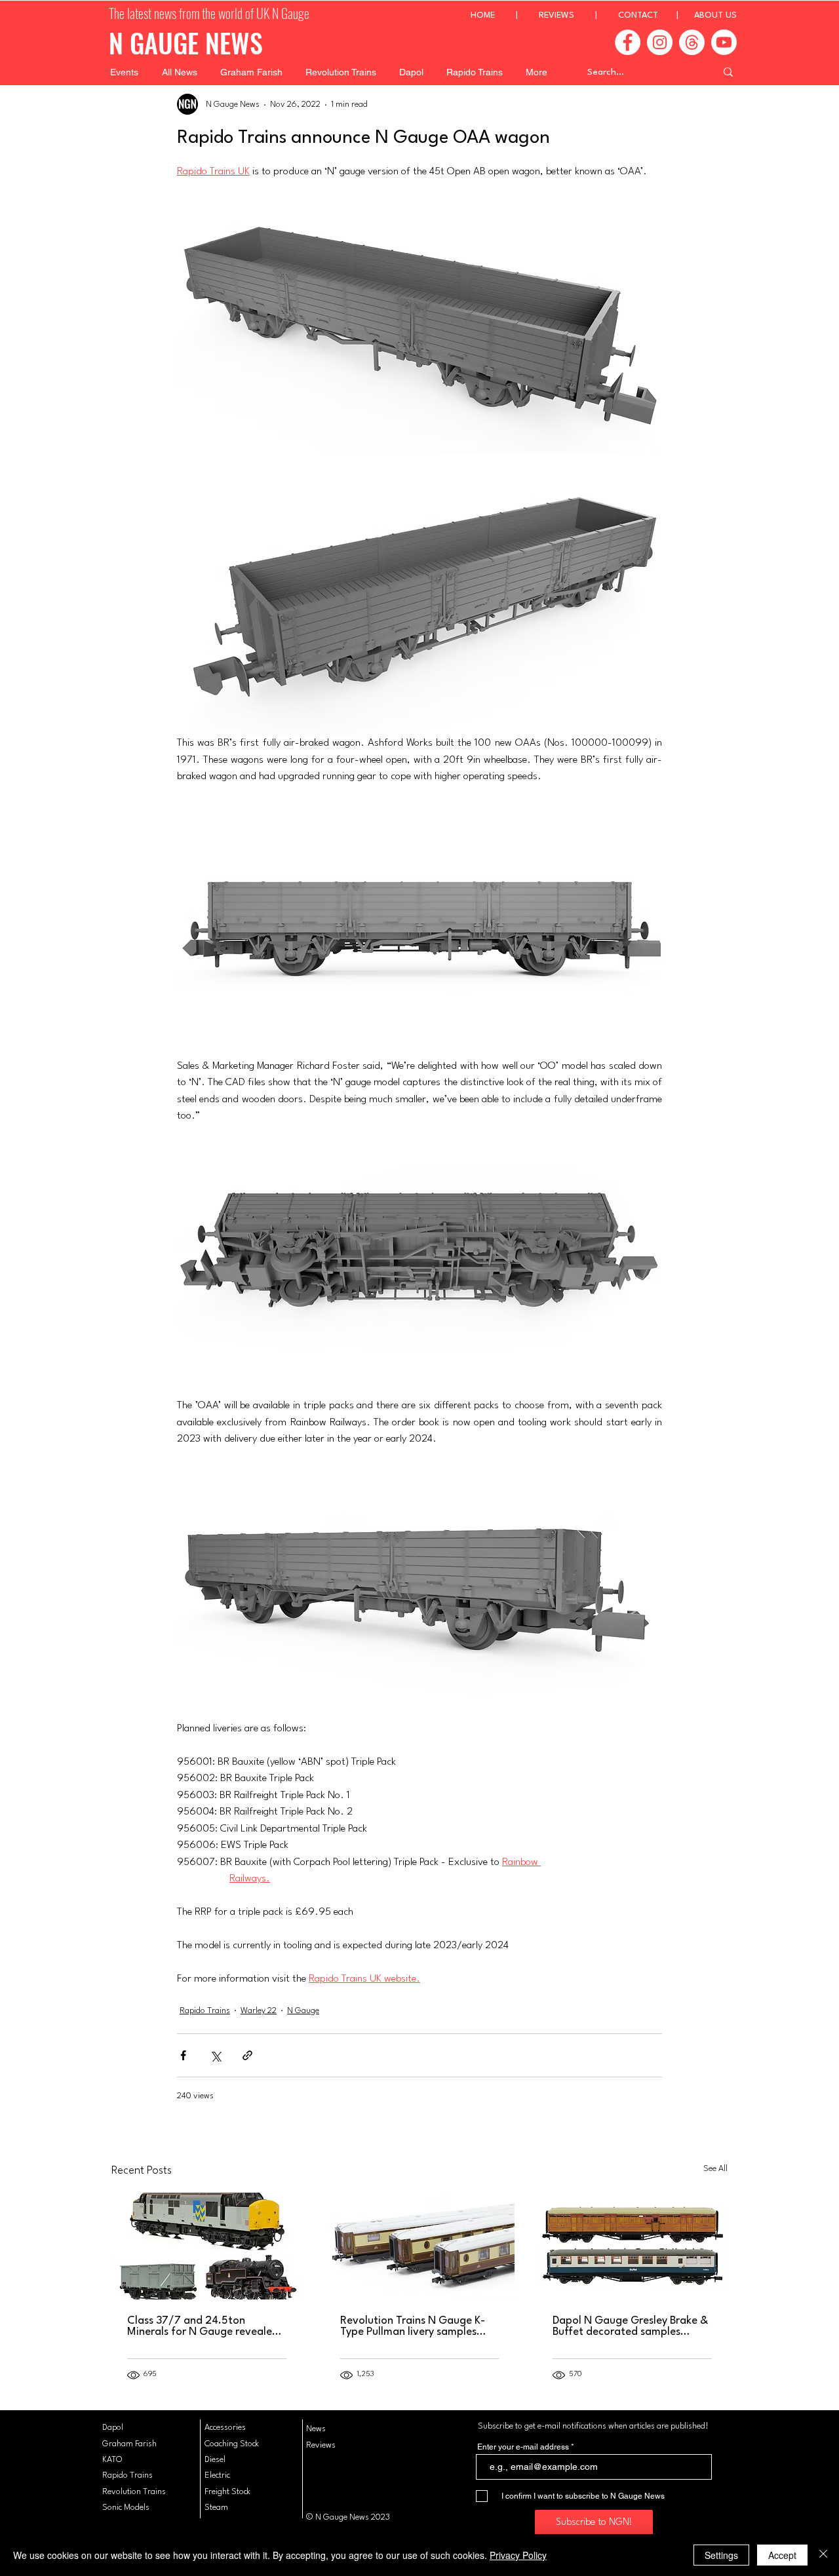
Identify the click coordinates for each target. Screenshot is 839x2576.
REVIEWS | (578, 15)
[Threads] (692, 42)
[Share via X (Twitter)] (215, 2055)
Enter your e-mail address (523, 2447)
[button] (124, 72)
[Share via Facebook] (183, 2055)
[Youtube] (724, 42)
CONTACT (638, 15)
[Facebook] (628, 42)
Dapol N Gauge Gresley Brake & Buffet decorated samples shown (630, 2326)
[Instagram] (660, 42)
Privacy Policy (518, 2555)
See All (715, 2169)
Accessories (225, 2428)
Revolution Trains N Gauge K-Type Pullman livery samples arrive (413, 2326)
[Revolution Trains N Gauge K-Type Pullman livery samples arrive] (420, 2246)
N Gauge (303, 2011)
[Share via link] (247, 2055)
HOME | (505, 15)
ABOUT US (715, 15)
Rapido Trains (205, 2011)
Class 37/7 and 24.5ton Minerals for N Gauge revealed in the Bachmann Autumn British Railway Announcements (205, 2326)
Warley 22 (259, 2011)
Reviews (321, 2445)
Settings (721, 2555)
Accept (782, 2555)
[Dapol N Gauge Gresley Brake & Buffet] (632, 2246)
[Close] (823, 2555)
